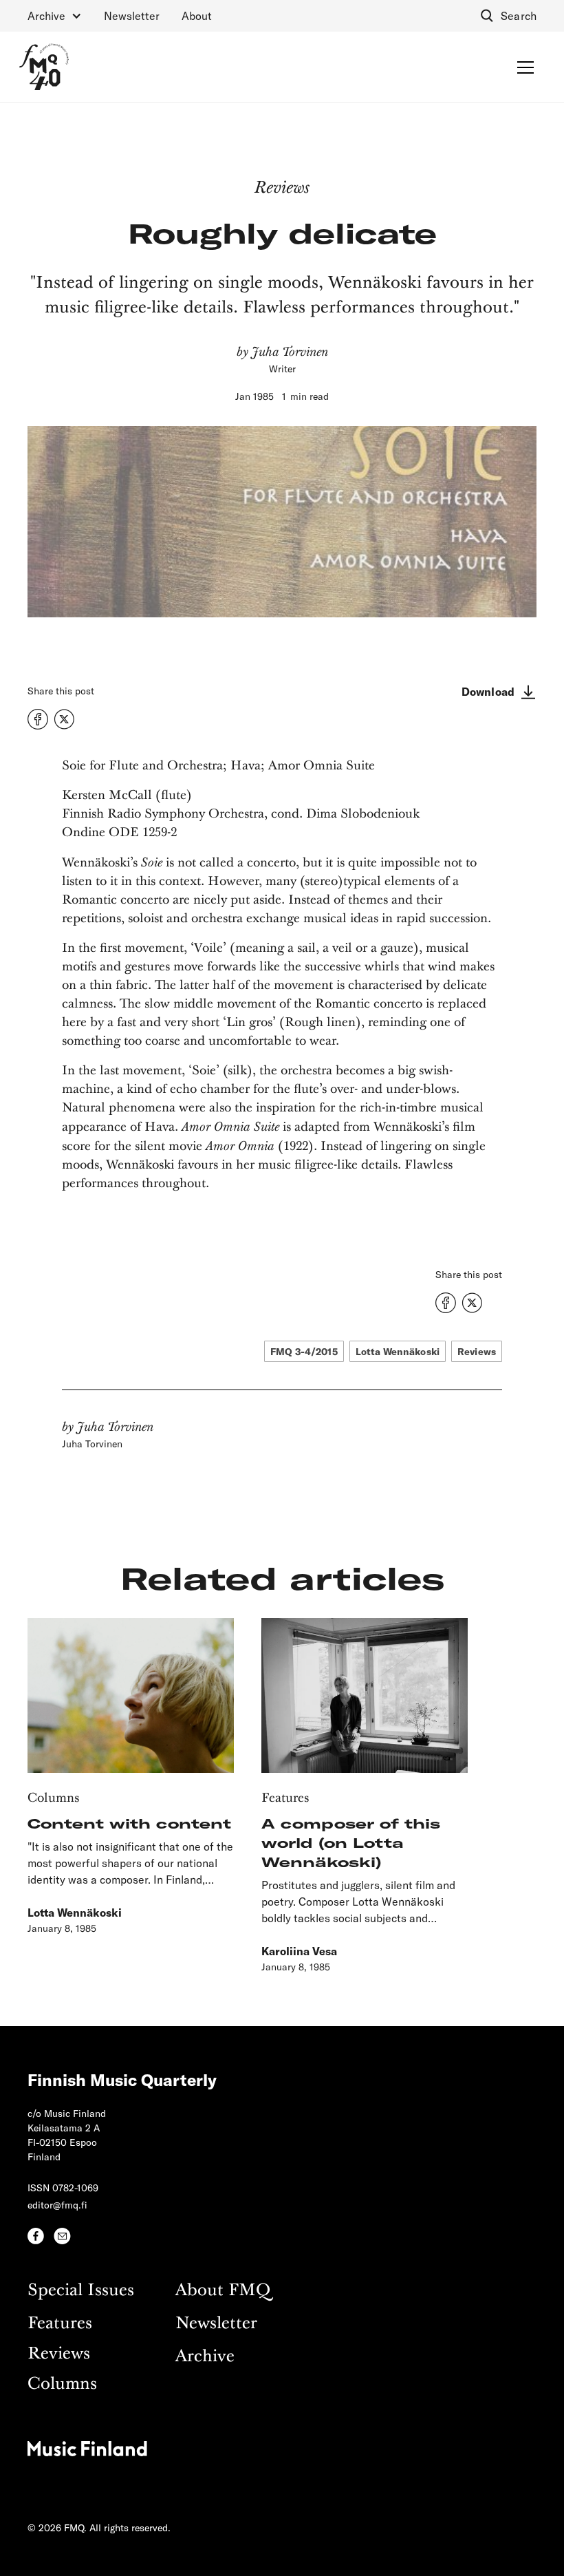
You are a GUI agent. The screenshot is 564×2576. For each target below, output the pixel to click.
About (197, 15)
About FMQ (223, 2291)
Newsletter (132, 15)
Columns (62, 2384)
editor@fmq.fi (57, 2205)
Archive (205, 2357)
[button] (55, 16)
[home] (44, 67)
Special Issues (81, 2291)
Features (60, 2324)
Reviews (59, 2354)
